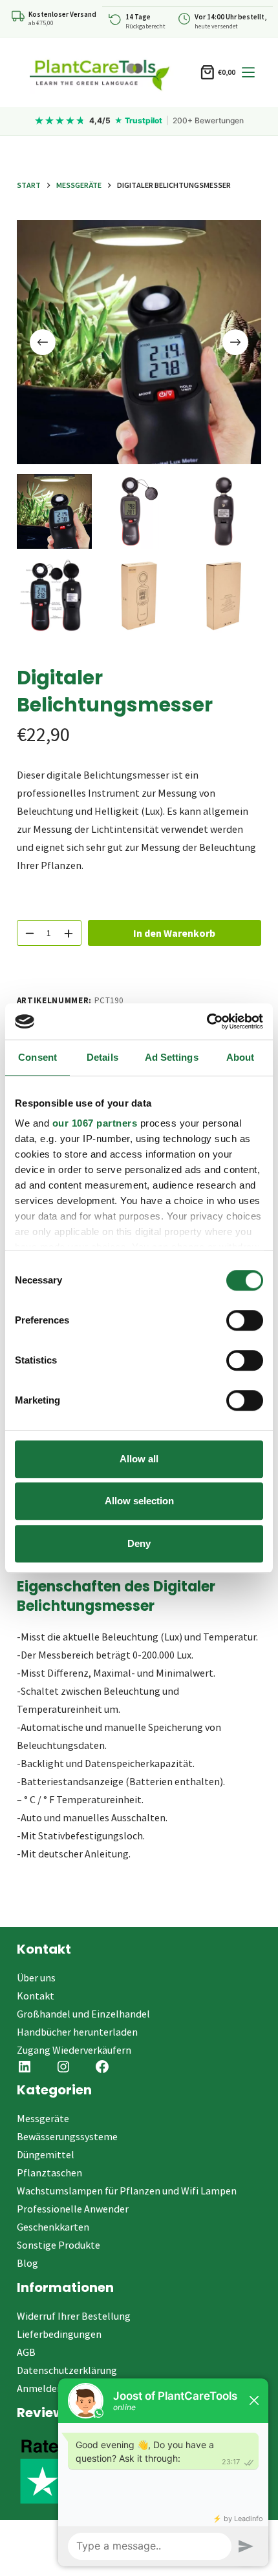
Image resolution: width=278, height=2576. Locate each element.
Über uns (36, 1978)
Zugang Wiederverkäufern (74, 2050)
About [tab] (241, 1057)
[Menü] (248, 72)
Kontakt (36, 1996)
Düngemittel (46, 2154)
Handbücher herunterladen (77, 2032)
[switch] (245, 1320)
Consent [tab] (37, 1057)
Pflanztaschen (49, 2172)
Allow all (139, 1459)
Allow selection (139, 1501)
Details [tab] (102, 1057)
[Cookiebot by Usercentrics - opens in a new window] (207, 1021)
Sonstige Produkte (59, 2245)
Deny (139, 1543)
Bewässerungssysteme (67, 2136)
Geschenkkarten (53, 2227)
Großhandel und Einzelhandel (83, 2014)
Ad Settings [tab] (172, 1057)
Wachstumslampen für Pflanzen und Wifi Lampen (127, 2191)
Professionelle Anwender (73, 2209)
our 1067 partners (95, 1123)
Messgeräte (43, 2118)
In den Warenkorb (174, 933)
